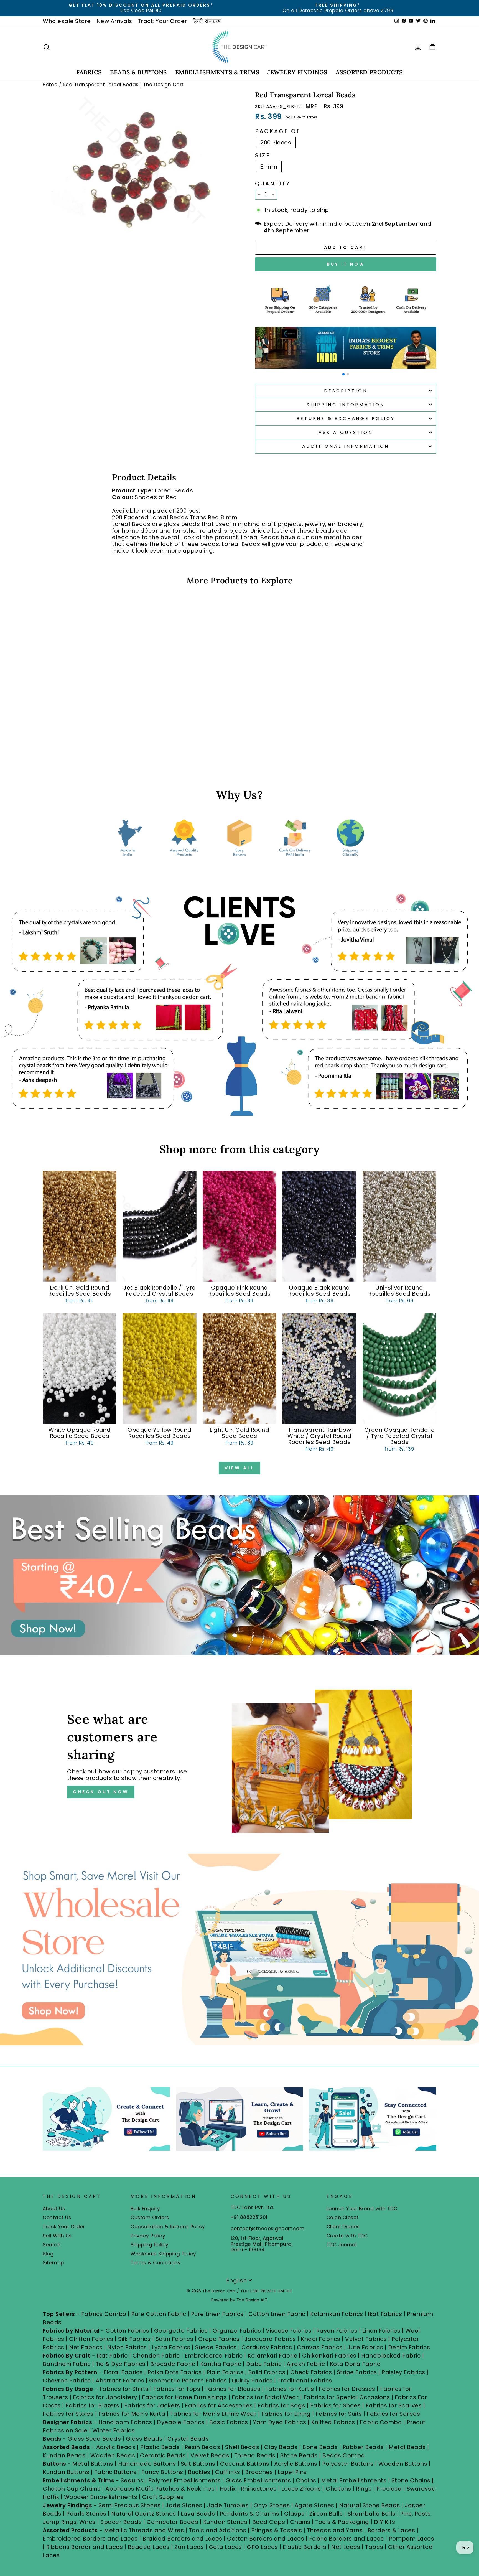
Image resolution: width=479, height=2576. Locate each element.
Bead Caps (269, 2522)
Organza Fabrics (237, 2331)
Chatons (338, 2489)
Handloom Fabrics (125, 2422)
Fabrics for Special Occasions (347, 2397)
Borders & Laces (391, 2530)
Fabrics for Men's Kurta (132, 2414)
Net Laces (346, 2547)
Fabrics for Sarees (393, 2414)
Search (52, 2245)
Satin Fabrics (174, 2339)
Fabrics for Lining (286, 2414)
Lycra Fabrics (171, 2347)
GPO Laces (262, 2547)
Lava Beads (198, 2514)
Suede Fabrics (216, 2347)
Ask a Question (346, 432)
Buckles (199, 2472)
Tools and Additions (218, 2530)
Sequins (132, 2480)
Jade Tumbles (228, 2505)
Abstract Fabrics (120, 2381)
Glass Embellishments (258, 2480)
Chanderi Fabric (156, 2356)
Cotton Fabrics (127, 2331)
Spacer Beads (122, 2522)
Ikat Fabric (112, 2356)
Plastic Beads (160, 2447)
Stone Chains (411, 2480)
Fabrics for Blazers (92, 2405)
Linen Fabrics (381, 2331)
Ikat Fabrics (385, 2314)
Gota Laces (225, 2547)
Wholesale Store (67, 21)
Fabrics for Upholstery (105, 2397)
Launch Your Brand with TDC (362, 2209)
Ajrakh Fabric (306, 2364)
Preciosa (389, 2489)
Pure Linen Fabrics (217, 2314)
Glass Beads (144, 2439)
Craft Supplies (163, 2497)
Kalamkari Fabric (272, 2356)
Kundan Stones (225, 2522)
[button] (343, 374)
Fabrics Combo (104, 2314)
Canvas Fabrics (320, 2347)
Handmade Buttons (148, 2464)
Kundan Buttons (66, 2472)
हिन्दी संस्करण (207, 21)
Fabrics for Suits (339, 2414)
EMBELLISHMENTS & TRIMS (217, 72)
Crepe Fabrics (219, 2339)
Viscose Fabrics (289, 2331)
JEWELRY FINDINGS (297, 72)
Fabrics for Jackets (153, 2405)
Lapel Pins (292, 2472)
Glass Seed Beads (94, 2439)
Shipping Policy (150, 2245)
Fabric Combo (381, 2422)
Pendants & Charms (250, 2514)
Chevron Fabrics (67, 2381)
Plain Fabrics (225, 2372)
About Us (54, 2209)
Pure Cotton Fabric (159, 2314)
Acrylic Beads (116, 2447)
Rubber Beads (363, 2447)
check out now (101, 1792)
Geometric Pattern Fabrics (188, 2381)
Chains (306, 2480)
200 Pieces (276, 143)
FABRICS (89, 72)
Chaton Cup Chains (72, 2489)
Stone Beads (299, 2455)
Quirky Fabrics (252, 2381)
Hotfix (229, 2489)
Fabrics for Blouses (233, 2389)
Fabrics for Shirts (124, 2389)
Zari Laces (189, 2547)
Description (346, 391)
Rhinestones (259, 2489)
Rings (364, 2489)
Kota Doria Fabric (355, 2364)
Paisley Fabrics (403, 2372)
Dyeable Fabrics (181, 2422)
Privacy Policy (148, 2236)
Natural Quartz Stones (144, 2514)
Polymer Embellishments (185, 2480)
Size (263, 155)
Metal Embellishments (354, 2480)
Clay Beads (281, 2447)
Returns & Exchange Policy (346, 419)
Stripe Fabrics (357, 2372)
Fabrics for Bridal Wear (265, 2397)
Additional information (346, 446)
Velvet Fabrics (366, 2339)
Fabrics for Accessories (220, 2405)
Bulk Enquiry (145, 2209)
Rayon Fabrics (337, 2331)
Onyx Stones (272, 2505)
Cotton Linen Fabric (277, 2314)
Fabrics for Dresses (347, 2389)
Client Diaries (343, 2227)
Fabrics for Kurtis (290, 2389)
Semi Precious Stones (130, 2505)
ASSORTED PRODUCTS (369, 72)
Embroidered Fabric (214, 2356)
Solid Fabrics (267, 2372)
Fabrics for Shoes (336, 2405)
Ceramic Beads (163, 2455)
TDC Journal (342, 2245)
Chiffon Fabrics (91, 2339)
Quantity (273, 184)
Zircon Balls (326, 2514)
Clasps (294, 2514)
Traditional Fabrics (305, 2381)
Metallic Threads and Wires (144, 2530)
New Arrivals (114, 21)
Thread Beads (255, 2455)
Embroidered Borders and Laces (90, 2539)
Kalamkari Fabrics (337, 2314)
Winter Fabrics (113, 2430)
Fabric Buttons (115, 2472)
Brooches (260, 2472)
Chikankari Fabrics (329, 2356)
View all (239, 1468)
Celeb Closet (343, 2218)
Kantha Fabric (221, 2364)
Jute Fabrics (365, 2347)
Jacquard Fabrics (270, 2339)
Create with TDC (347, 2236)
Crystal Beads (188, 2439)
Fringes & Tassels (277, 2530)
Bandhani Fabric (67, 2364)
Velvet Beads (210, 2455)
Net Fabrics (86, 2347)
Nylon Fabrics (127, 2347)
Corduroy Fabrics (267, 2347)
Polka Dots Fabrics (174, 2372)
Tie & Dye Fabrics (121, 2364)
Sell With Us (57, 2236)
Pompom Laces (411, 2539)
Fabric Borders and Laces (346, 2539)
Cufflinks (228, 2472)
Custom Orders (150, 2218)
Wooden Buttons (403, 2464)
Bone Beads (320, 2447)
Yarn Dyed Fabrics (280, 2422)
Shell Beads (242, 2447)
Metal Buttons (94, 2464)
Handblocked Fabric (391, 2356)
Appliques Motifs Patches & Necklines (160, 2489)
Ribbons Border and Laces (84, 2547)
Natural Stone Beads (370, 2505)
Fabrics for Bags (281, 2405)
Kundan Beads (64, 2455)
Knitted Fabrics (333, 2422)
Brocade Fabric (173, 2364)
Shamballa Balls (372, 2514)
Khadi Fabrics (321, 2339)
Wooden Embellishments (101, 2497)
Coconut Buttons (245, 2464)
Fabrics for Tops (177, 2389)
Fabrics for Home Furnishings (184, 2397)
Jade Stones (184, 2505)
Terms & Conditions (155, 2263)
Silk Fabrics (134, 2339)
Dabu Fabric (264, 2364)
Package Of (278, 131)
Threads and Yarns (336, 2530)
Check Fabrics (311, 2372)
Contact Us (57, 2218)
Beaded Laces (149, 2547)
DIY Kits (384, 2522)
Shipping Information (346, 405)
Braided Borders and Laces (182, 2539)
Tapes (375, 2547)
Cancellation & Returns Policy (168, 2227)
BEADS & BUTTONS (138, 72)
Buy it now (346, 264)
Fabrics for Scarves (394, 2405)
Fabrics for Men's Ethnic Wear (213, 2414)
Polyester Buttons (348, 2464)
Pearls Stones (86, 2514)
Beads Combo (344, 2455)
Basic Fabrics (229, 2422)
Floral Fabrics (123, 2372)
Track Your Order (162, 21)
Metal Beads (407, 2447)
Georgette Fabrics (181, 2331)
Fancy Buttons (162, 2472)
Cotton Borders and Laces (266, 2539)
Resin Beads (202, 2447)
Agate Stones (314, 2505)
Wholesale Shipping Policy (163, 2254)
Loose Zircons (302, 2489)
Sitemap (53, 2263)
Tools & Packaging (342, 2522)
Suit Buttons (199, 2464)
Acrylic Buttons (296, 2464)
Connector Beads (173, 2522)
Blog (48, 2254)
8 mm (269, 167)
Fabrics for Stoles (68, 2414)
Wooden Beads (113, 2455)
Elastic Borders (305, 2547)
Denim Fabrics (409, 2347)
